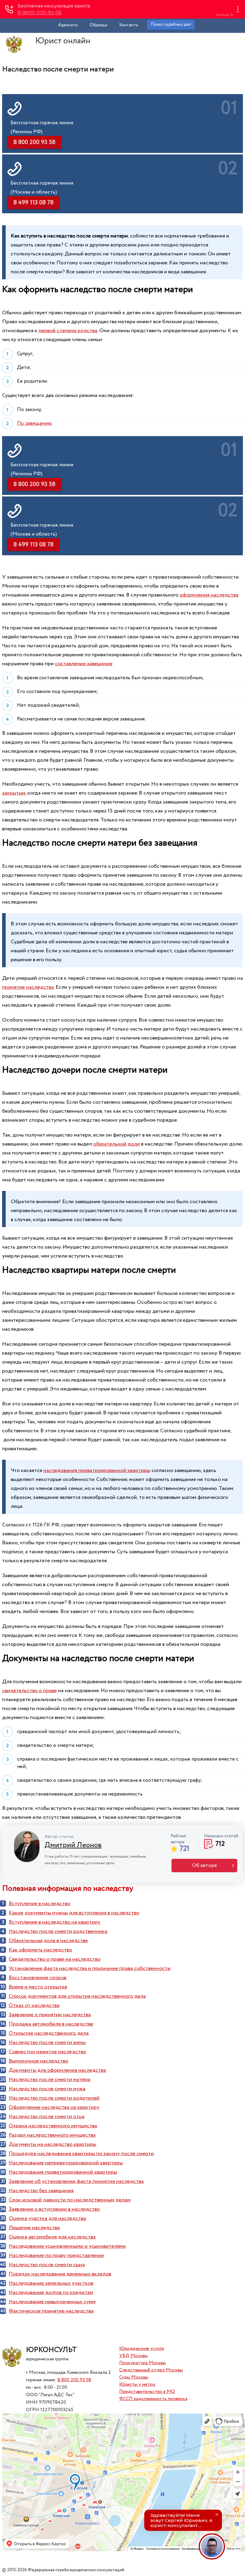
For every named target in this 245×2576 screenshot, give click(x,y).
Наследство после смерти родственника (58, 1931)
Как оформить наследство (40, 1950)
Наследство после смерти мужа (47, 2089)
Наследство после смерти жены (47, 2043)
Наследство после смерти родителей (54, 2098)
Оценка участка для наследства (47, 2218)
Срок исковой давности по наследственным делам (70, 2200)
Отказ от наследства (34, 2005)
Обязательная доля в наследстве (48, 1941)
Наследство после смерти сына (47, 2265)
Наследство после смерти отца (47, 2117)
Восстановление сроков (37, 1978)
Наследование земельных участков (51, 2283)
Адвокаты (68, 25)
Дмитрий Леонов (73, 1845)
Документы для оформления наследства (57, 2070)
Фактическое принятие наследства (51, 2311)
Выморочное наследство (38, 2061)
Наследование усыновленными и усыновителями (67, 2246)
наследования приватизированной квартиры (97, 1471)
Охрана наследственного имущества (53, 2126)
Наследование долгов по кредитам (51, 2293)
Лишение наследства (34, 2228)
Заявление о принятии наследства (50, 2015)
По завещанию (34, 423)
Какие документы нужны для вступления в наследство (74, 1913)
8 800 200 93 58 (74, 2380)
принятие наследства (28, 987)
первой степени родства (68, 331)
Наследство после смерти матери (50, 2080)
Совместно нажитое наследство (47, 2052)
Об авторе (205, 1866)
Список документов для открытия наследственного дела (77, 1996)
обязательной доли (117, 1144)
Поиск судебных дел (171, 24)
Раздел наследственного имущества (52, 2135)
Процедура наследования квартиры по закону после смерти (81, 2154)
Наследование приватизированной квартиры (63, 2172)
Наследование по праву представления (56, 2255)
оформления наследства (209, 595)
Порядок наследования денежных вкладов (60, 2274)
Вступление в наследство (39, 1904)
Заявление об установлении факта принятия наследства (76, 2181)
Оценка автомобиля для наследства (52, 2237)
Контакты (129, 25)
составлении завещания (84, 664)
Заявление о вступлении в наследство (54, 2209)
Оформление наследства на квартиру (54, 2107)
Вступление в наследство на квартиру (55, 1922)
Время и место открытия (38, 1987)
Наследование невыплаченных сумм (52, 2302)
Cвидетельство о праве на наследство (55, 1959)
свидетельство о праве (29, 1691)
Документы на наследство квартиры (52, 2144)
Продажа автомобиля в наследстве (51, 2024)
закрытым (14, 793)
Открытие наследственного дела (49, 2033)
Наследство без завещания (41, 2191)
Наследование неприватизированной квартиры (66, 2163)
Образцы (99, 25)
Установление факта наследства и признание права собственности (90, 1968)
